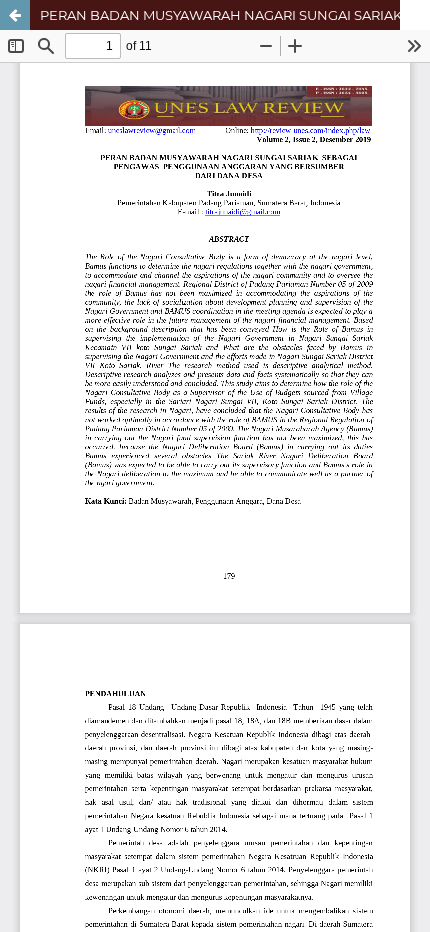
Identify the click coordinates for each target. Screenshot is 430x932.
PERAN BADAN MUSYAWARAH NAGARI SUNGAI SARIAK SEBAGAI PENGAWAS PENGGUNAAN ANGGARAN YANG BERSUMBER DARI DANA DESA (235, 15)
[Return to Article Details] (15, 15)
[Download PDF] (415, 15)
